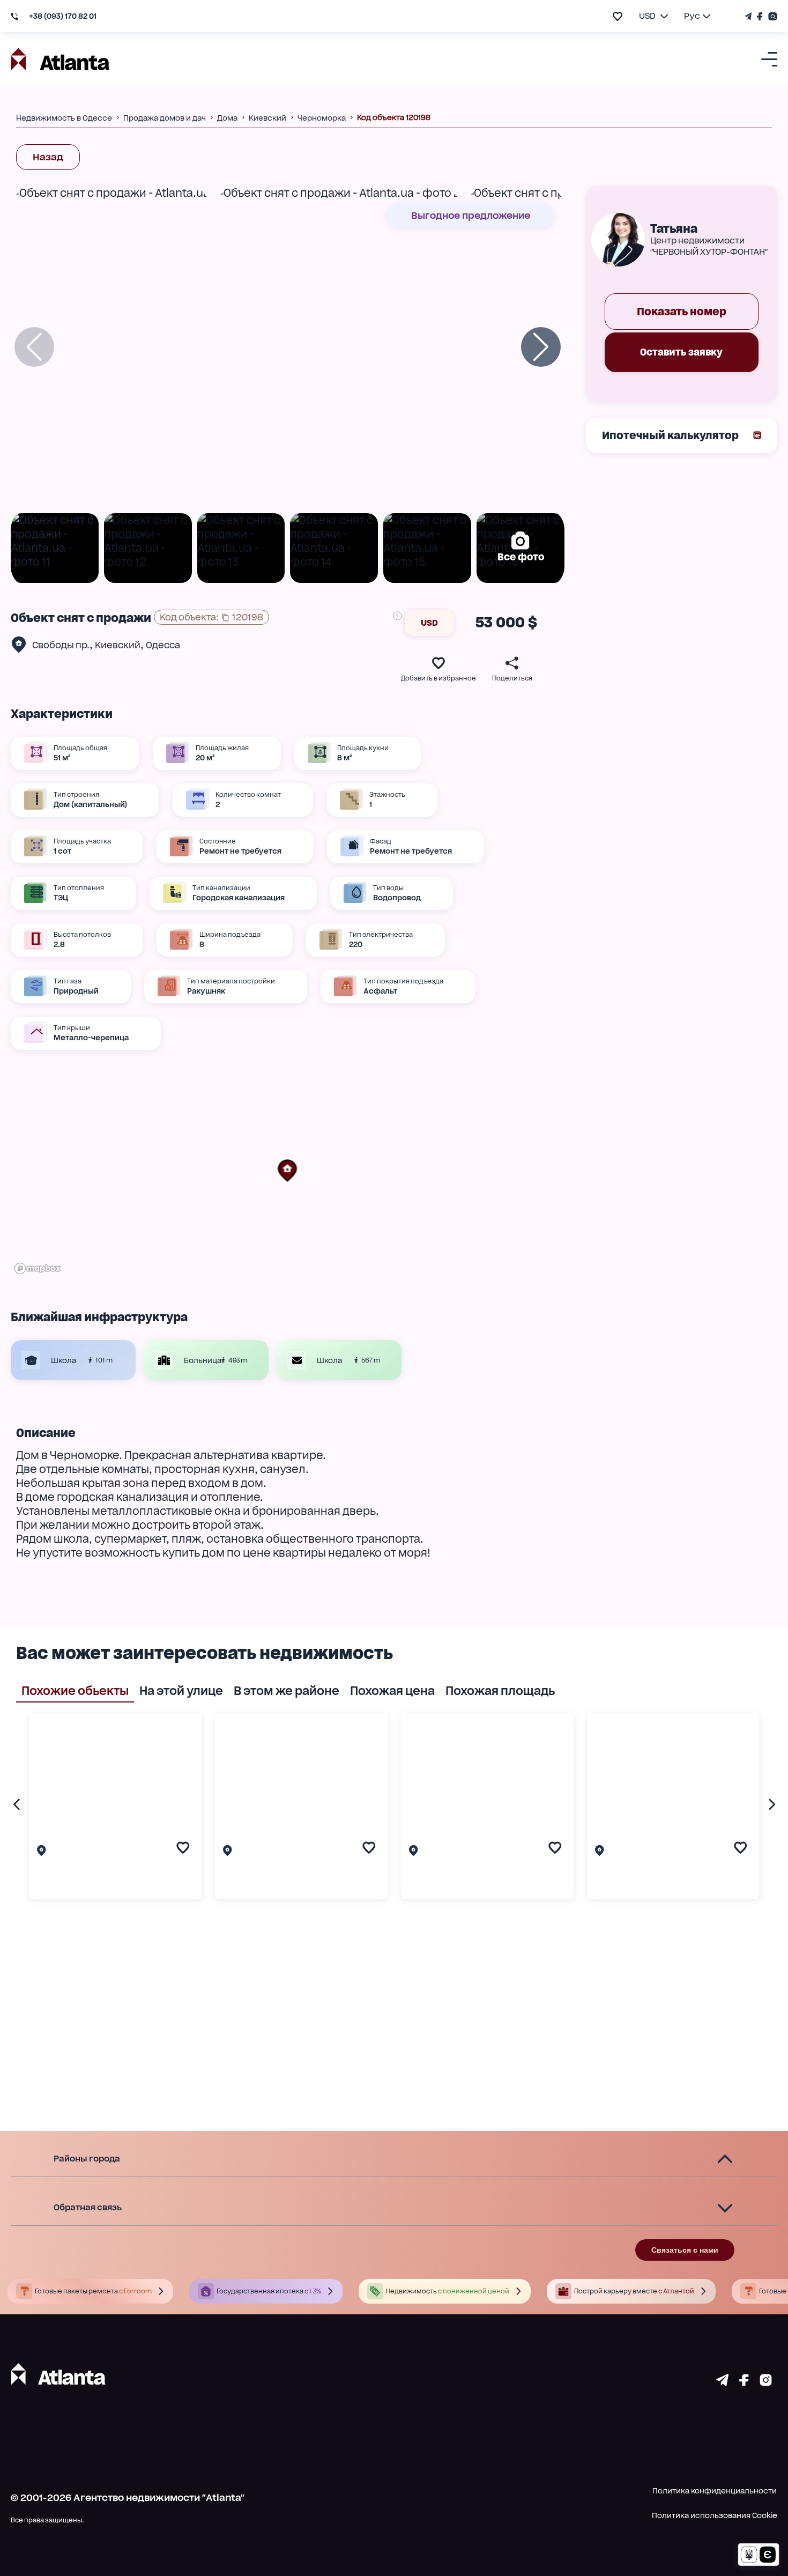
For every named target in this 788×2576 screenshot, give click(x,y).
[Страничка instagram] (766, 2382)
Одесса (163, 645)
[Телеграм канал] (750, 16)
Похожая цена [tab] (392, 1691)
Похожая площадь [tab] (500, 1691)
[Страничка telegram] (722, 2382)
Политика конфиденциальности (715, 2491)
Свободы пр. (61, 645)
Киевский (118, 645)
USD (429, 623)
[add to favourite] (618, 16)
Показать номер (682, 312)
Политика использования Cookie (715, 2515)
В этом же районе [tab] (287, 1691)
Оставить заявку (681, 352)
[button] (287, 1171)
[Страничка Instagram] (771, 16)
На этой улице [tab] (181, 1691)
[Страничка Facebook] (760, 16)
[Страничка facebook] (744, 2382)
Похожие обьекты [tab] (75, 1691)
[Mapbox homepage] (38, 1268)
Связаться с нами (685, 2250)
